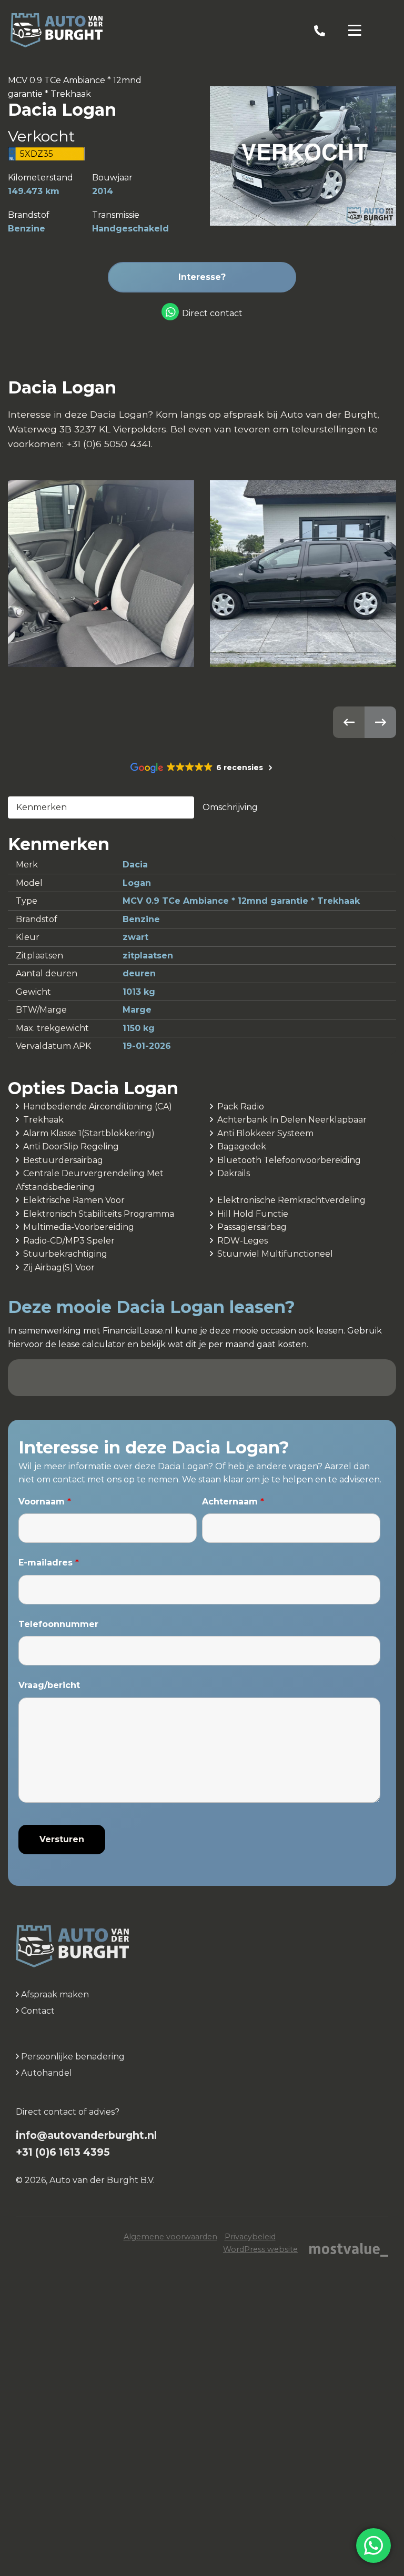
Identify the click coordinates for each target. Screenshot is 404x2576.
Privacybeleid (250, 2237)
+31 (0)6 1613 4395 (63, 2152)
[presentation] (349, 722)
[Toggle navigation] (355, 31)
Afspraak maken (54, 1994)
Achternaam (233, 1502)
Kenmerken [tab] (42, 807)
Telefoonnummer (58, 1624)
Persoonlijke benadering (72, 2057)
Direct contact (212, 313)
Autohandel (46, 2073)
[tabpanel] (202, 945)
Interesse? (202, 277)
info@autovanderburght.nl (86, 2135)
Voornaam (45, 1502)
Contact (37, 2011)
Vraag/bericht (49, 1685)
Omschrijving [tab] (230, 807)
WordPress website (260, 2249)
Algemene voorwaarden (170, 2237)
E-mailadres (49, 1563)
